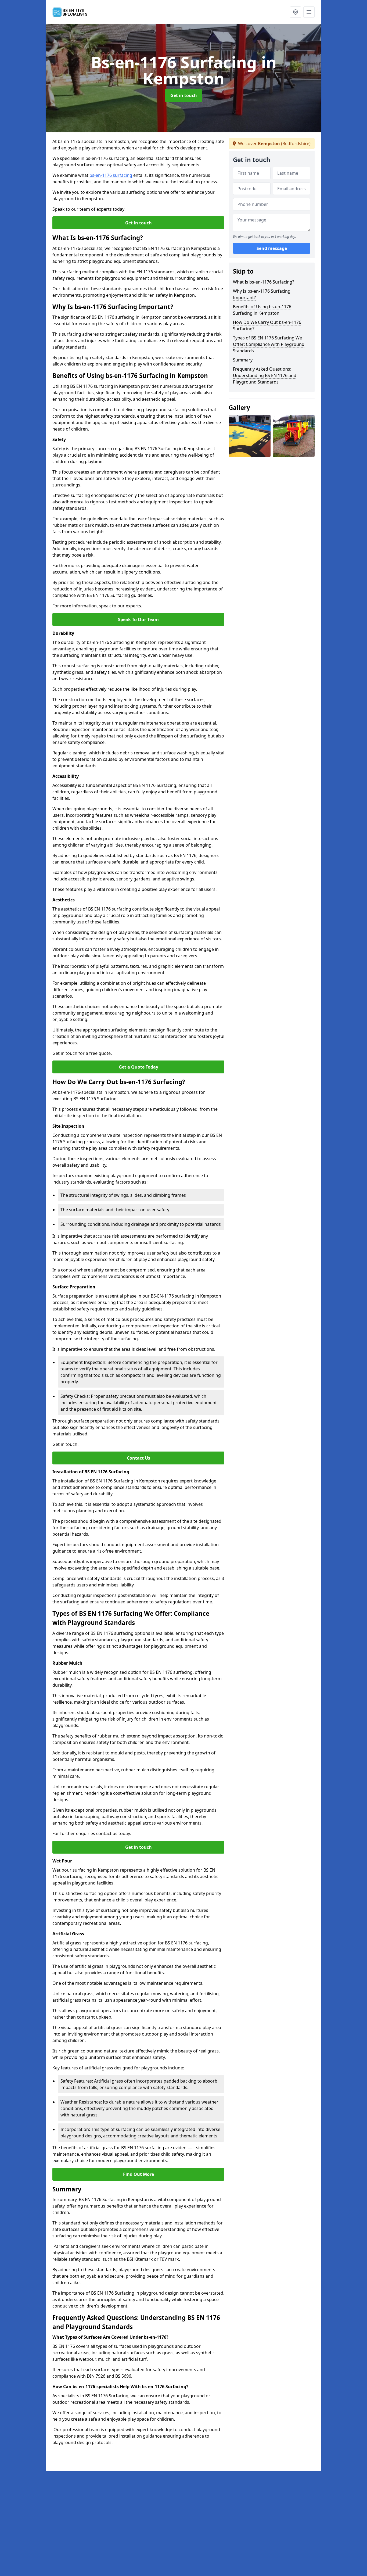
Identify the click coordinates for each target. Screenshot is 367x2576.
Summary (243, 360)
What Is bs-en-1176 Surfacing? (264, 282)
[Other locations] (296, 12)
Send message (272, 249)
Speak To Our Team (138, 619)
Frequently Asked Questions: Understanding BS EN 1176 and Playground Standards (265, 375)
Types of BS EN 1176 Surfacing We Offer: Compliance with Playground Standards (269, 344)
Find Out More (138, 2174)
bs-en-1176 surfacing (111, 175)
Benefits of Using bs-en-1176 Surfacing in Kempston (262, 310)
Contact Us (138, 1458)
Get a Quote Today (138, 1067)
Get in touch (184, 95)
